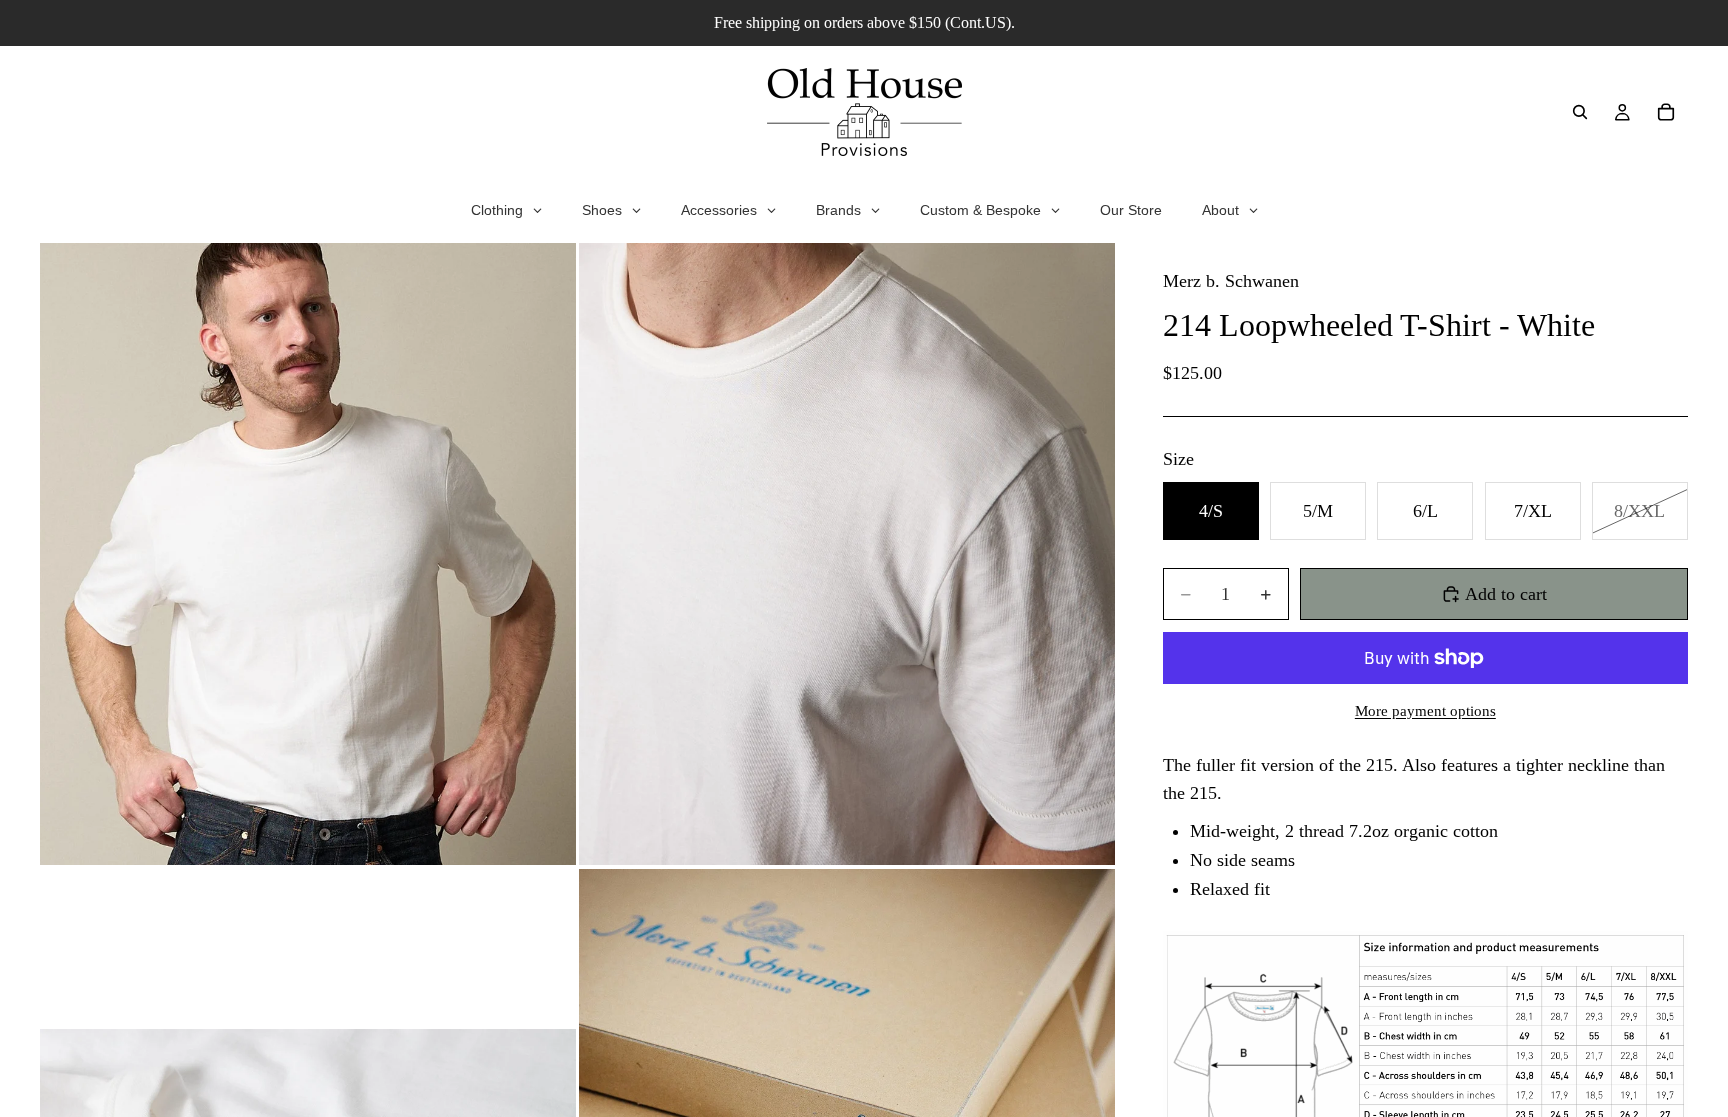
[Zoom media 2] (847, 554)
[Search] (1580, 112)
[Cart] (1666, 112)
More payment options (1425, 711)
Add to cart (1506, 594)
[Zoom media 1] (308, 554)
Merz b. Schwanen (1231, 281)
